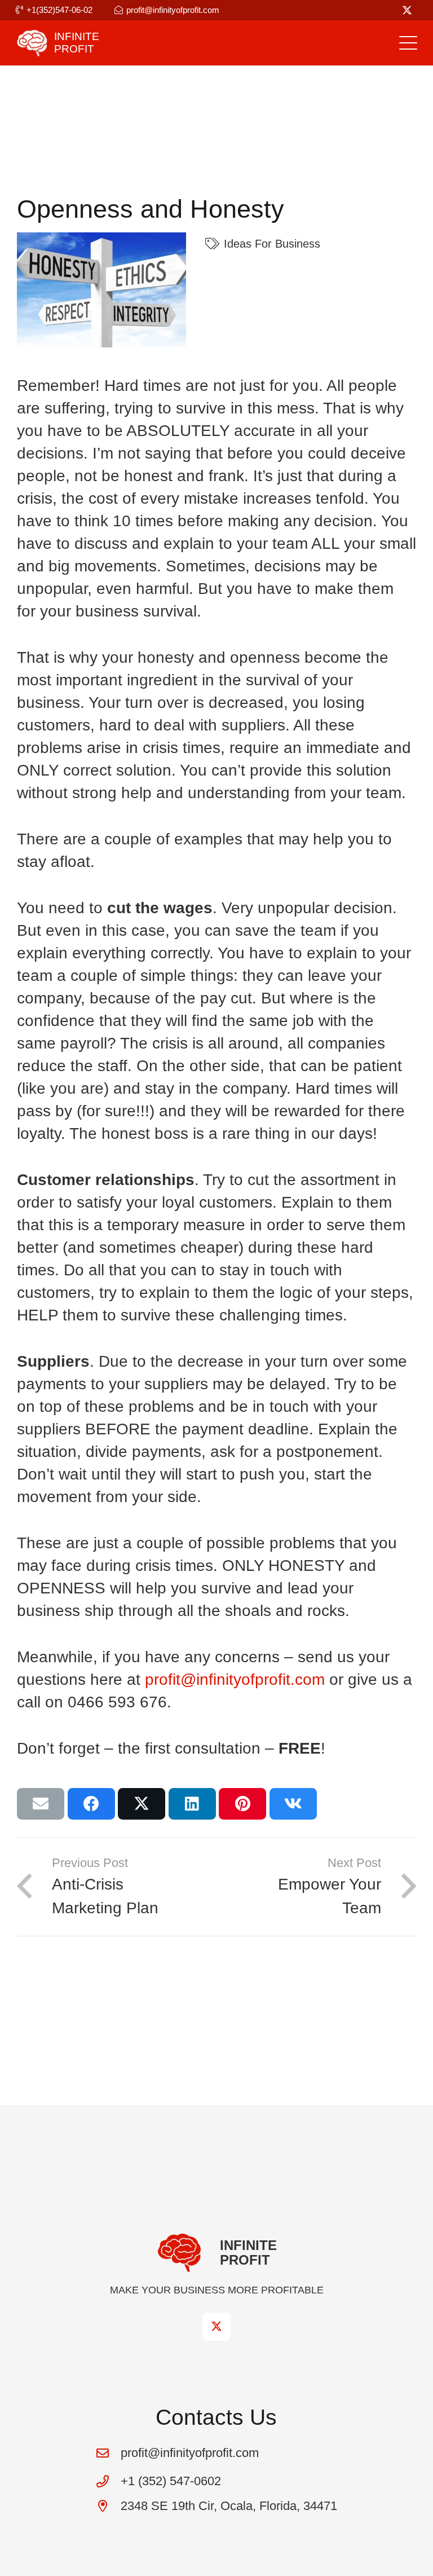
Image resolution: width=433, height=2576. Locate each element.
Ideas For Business (272, 244)
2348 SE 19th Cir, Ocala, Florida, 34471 (229, 2506)
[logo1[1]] (32, 43)
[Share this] (91, 1804)
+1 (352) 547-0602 (171, 2481)
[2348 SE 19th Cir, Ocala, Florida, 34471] (108, 2506)
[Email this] (41, 1804)
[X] (407, 10)
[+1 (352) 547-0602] (108, 2481)
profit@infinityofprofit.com (235, 1679)
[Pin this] (242, 1804)
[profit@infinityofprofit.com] (108, 2453)
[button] (408, 43)
